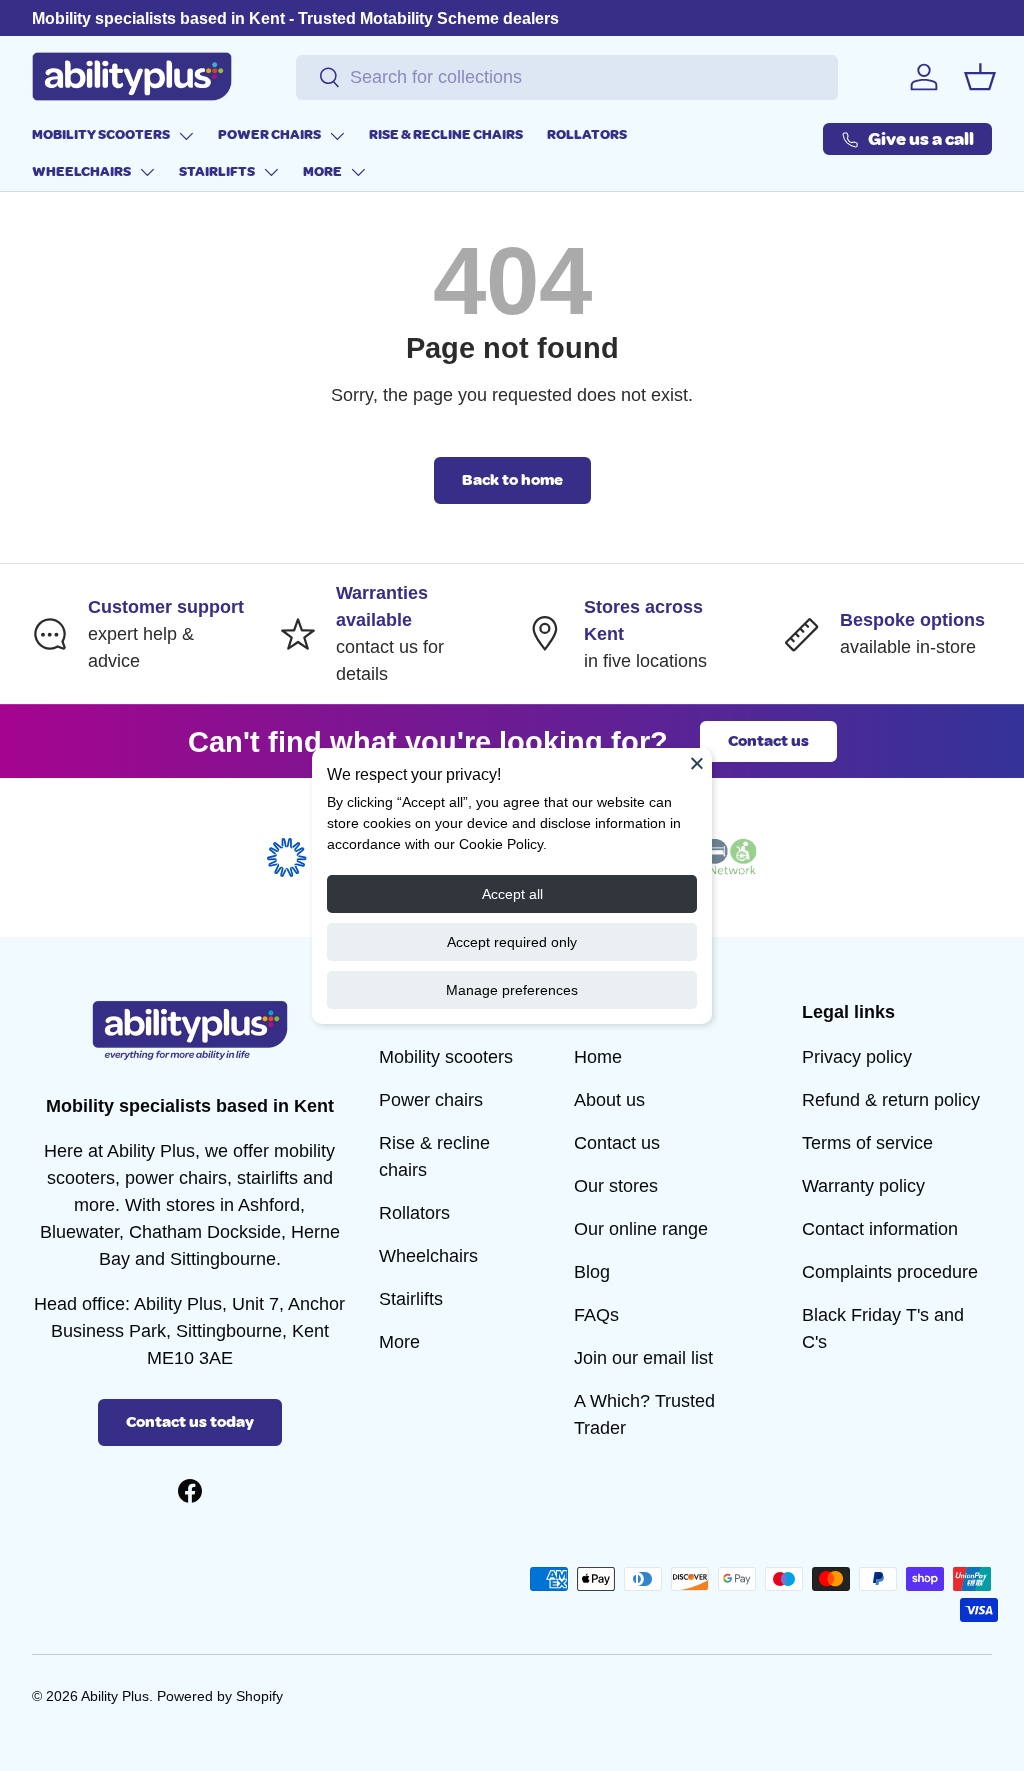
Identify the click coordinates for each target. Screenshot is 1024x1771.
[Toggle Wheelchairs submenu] (147, 172)
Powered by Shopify (220, 1696)
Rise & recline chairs (446, 134)
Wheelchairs (81, 171)
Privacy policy (857, 1057)
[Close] (697, 763)
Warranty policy (863, 1186)
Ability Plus (115, 1696)
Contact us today (190, 1422)
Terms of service (867, 1143)
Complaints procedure (890, 1272)
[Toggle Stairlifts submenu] (271, 172)
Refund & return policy (891, 1100)
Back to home (512, 480)
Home (598, 1057)
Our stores (616, 1186)
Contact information (880, 1229)
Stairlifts (217, 171)
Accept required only (512, 942)
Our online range (641, 1229)
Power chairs (269, 134)
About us (609, 1100)
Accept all (512, 894)
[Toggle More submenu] (358, 172)
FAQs (596, 1315)
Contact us (768, 741)
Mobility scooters (101, 134)
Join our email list (643, 1358)
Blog (592, 1272)
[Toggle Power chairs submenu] (337, 136)
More (322, 171)
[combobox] (567, 77)
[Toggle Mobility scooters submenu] (186, 136)
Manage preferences (512, 990)
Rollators (587, 134)
